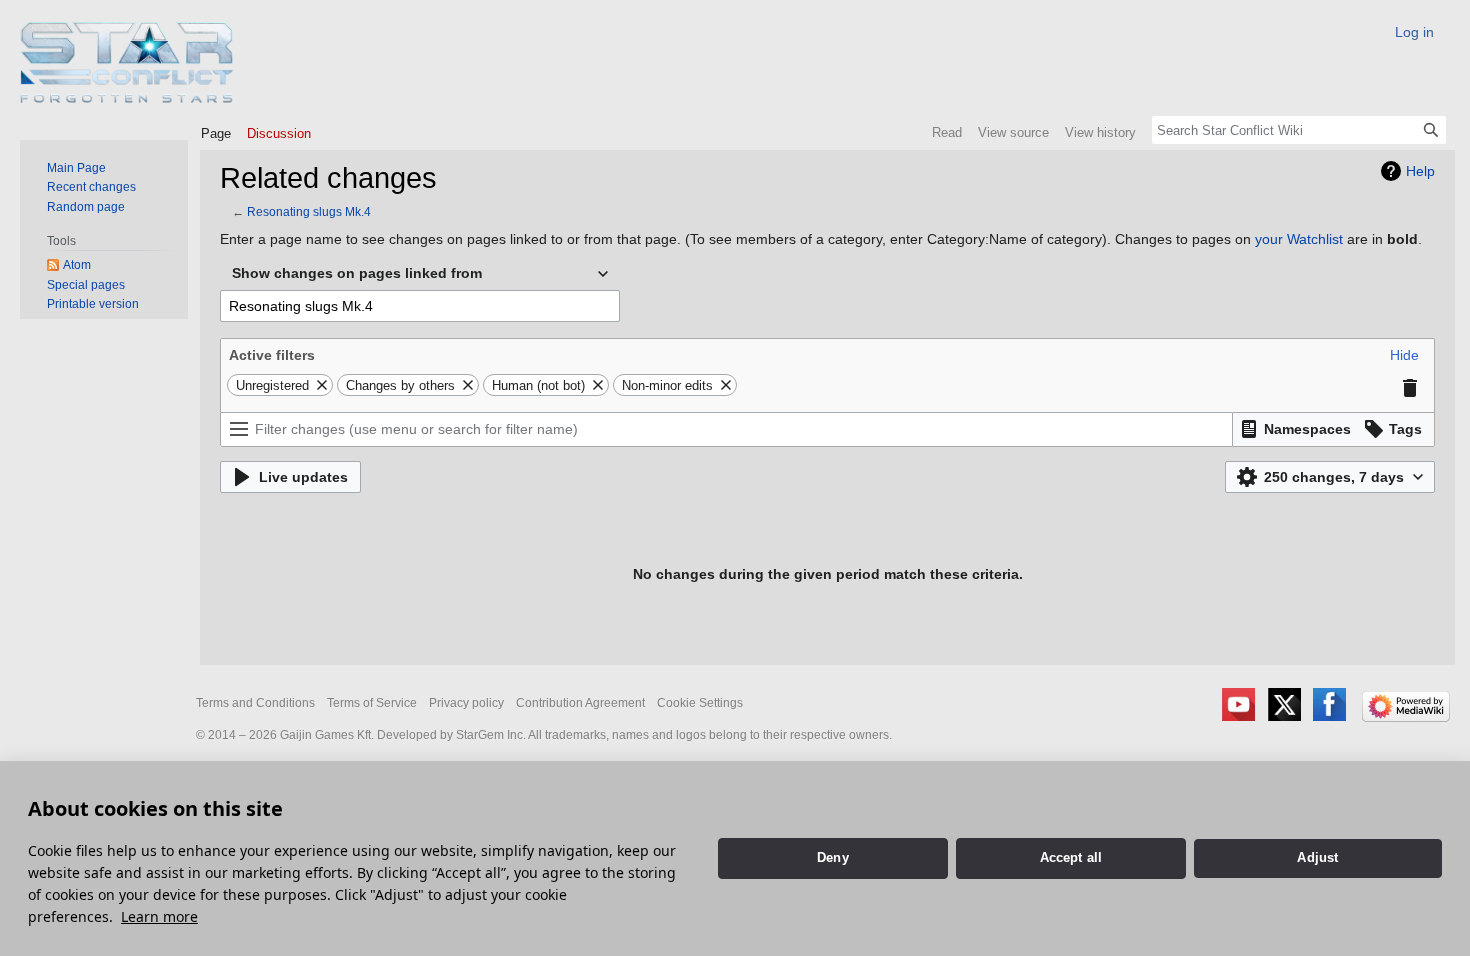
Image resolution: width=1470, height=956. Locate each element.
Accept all (1071, 857)
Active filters (272, 355)
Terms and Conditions (255, 703)
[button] (1404, 355)
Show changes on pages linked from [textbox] (357, 273)
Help (1420, 171)
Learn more (159, 916)
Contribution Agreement (580, 703)
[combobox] (420, 274)
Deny (833, 857)
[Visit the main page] (127, 62)
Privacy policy (466, 703)
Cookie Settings (700, 703)
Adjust (1317, 857)
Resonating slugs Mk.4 (309, 211)
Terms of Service (372, 703)
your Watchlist (1299, 239)
